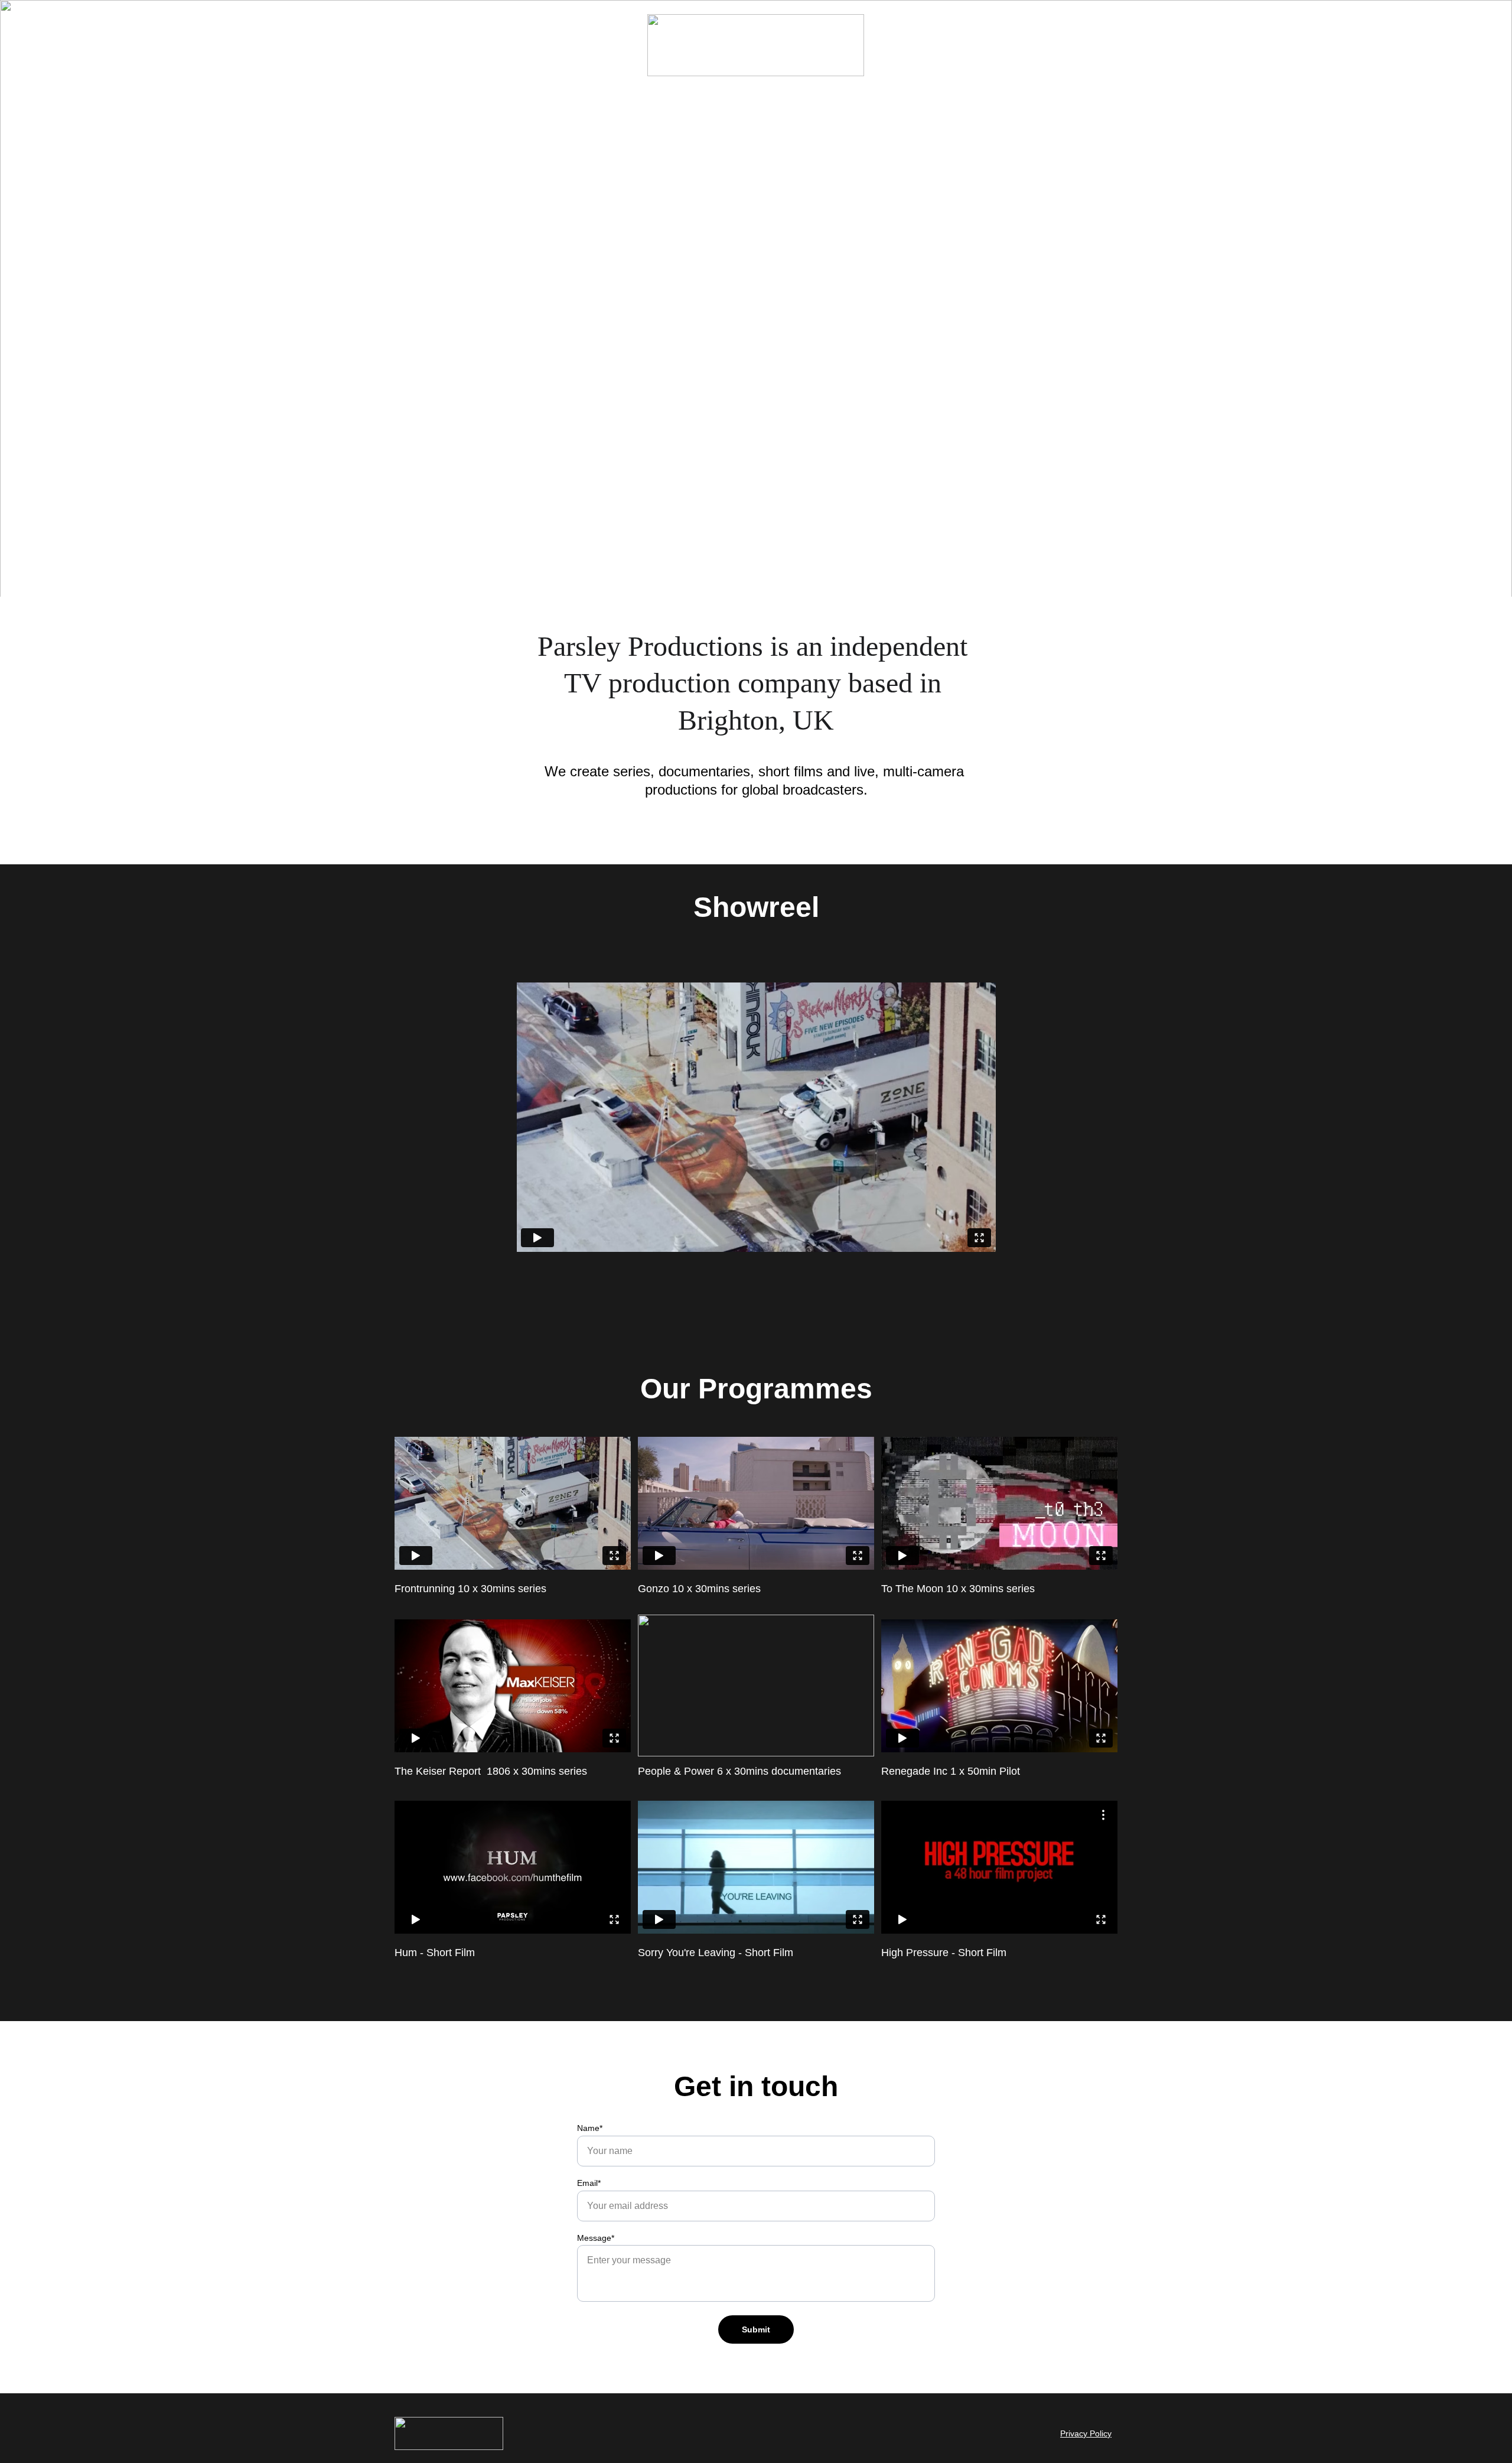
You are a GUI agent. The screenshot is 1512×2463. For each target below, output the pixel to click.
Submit (756, 2329)
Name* (590, 2128)
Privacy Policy (1086, 2433)
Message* (596, 2238)
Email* (589, 2183)
